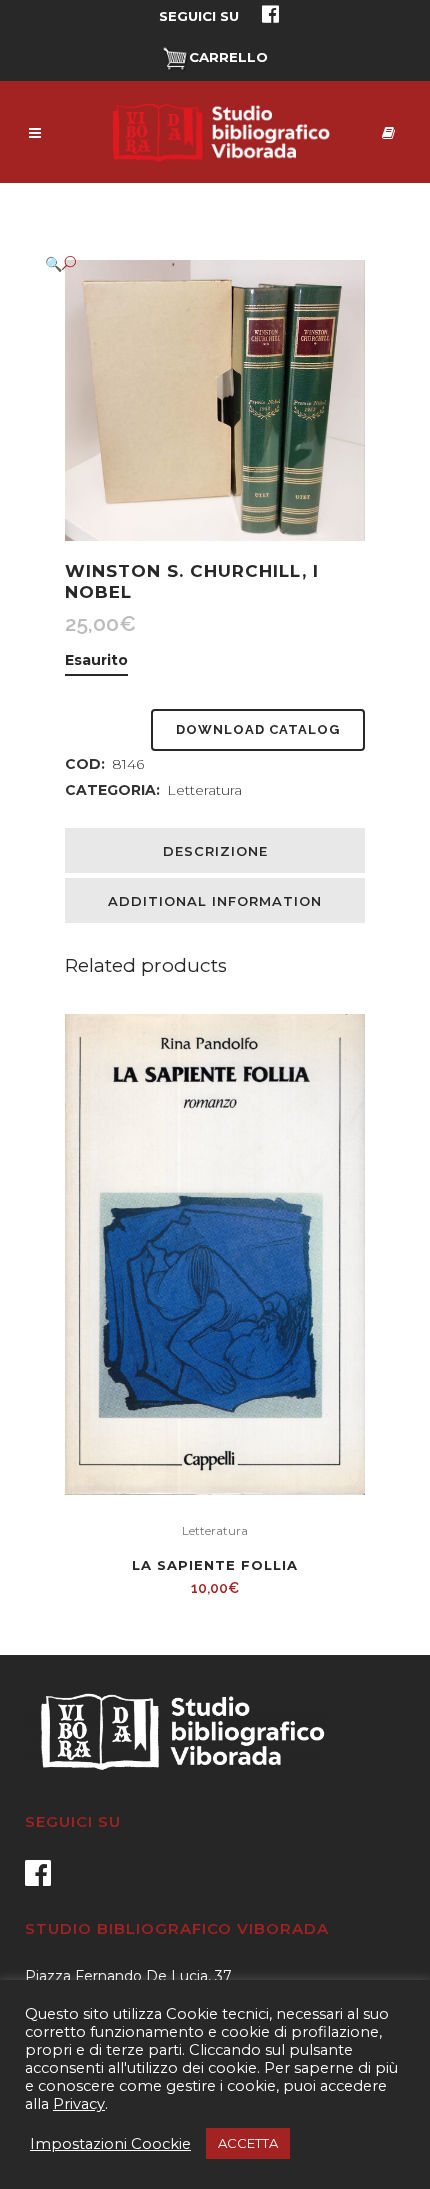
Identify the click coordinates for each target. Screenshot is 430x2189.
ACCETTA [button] (248, 2143)
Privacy (79, 2104)
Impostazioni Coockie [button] (110, 2144)
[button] (195, 263)
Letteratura (204, 790)
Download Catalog (258, 729)
